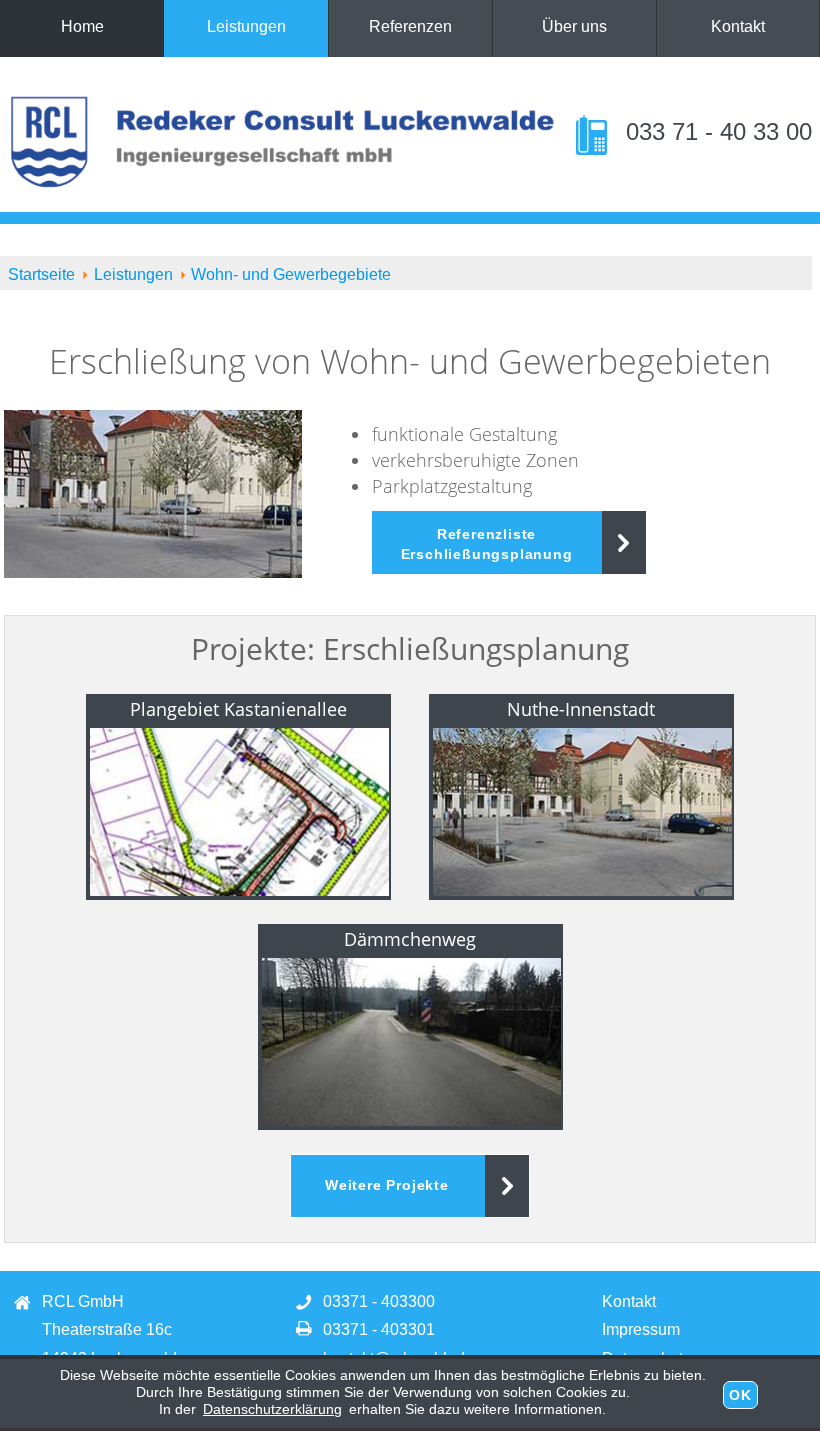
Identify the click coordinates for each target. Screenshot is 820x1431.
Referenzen (410, 26)
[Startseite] (283, 107)
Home (82, 26)
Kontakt (738, 26)
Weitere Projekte (387, 1185)
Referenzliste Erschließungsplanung (487, 544)
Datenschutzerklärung (272, 1409)
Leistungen (246, 26)
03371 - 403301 (379, 1329)
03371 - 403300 (379, 1301)
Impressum (641, 1329)
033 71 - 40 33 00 (715, 131)
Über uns (574, 26)
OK (740, 1395)
